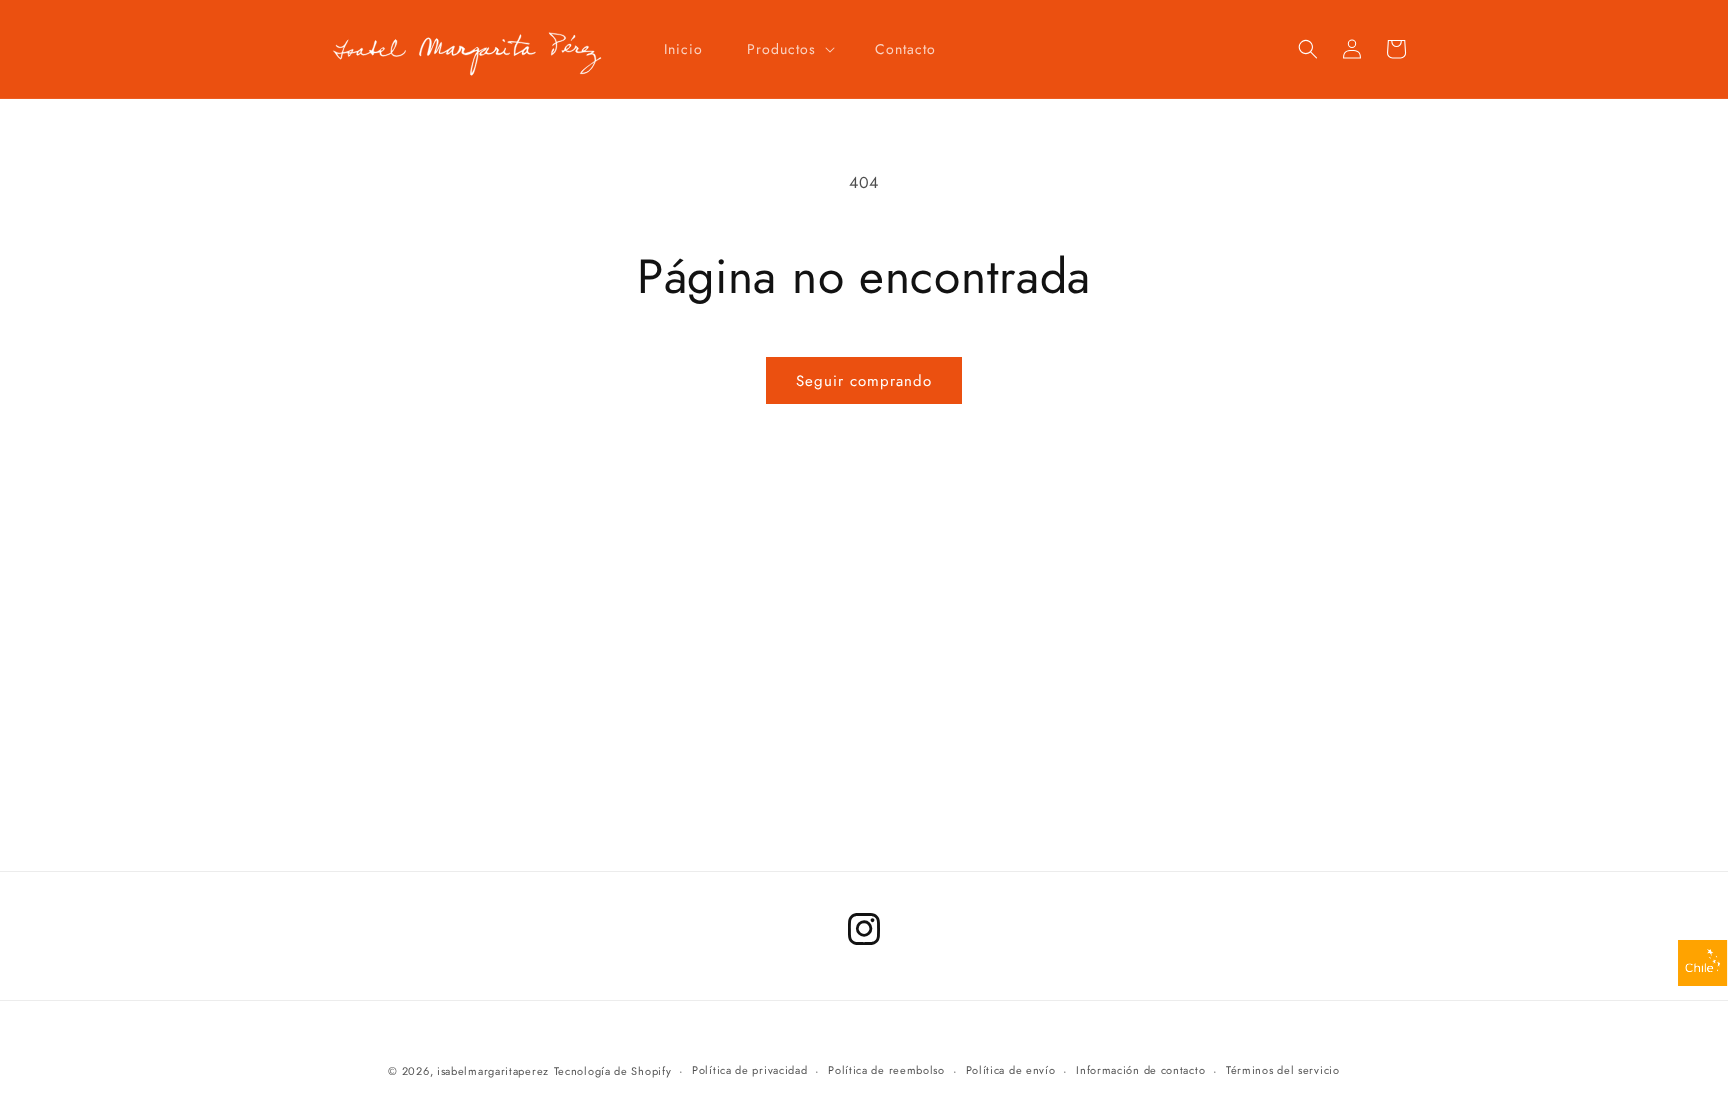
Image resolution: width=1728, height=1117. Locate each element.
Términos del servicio (1283, 1070)
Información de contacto (1140, 1070)
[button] (789, 49)
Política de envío (1011, 1070)
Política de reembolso (886, 1070)
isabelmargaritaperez (493, 1071)
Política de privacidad (749, 1070)
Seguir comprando (864, 381)
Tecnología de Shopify (613, 1071)
